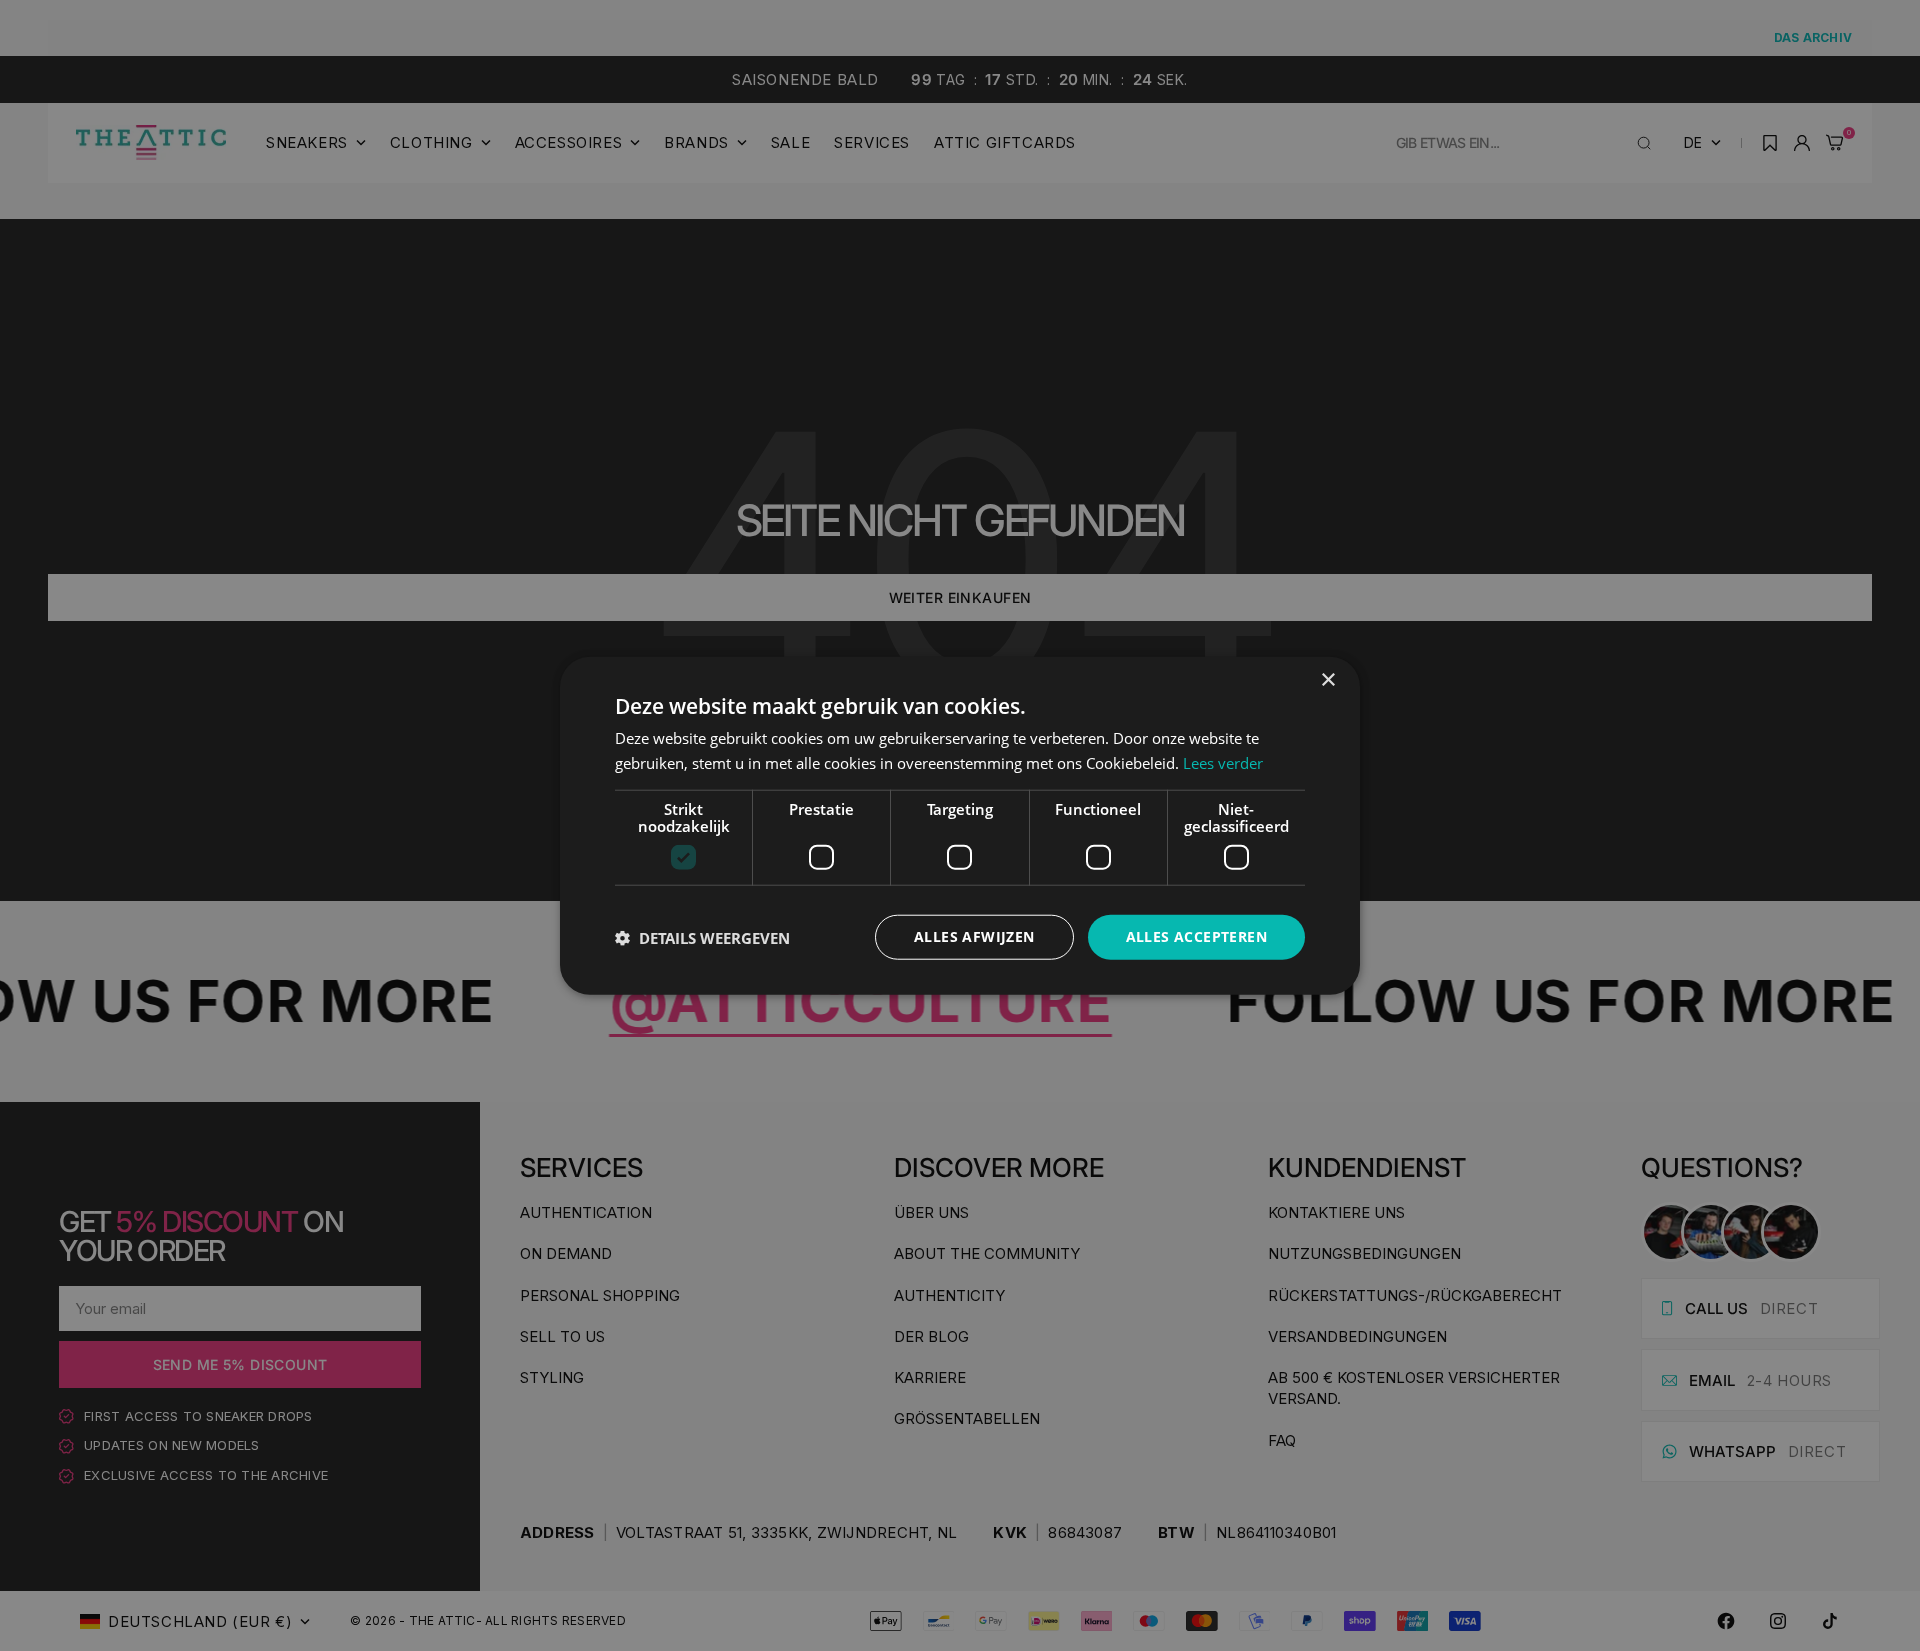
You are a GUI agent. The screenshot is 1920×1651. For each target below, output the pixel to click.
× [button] (1327, 679)
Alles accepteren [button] (1196, 936)
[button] (702, 937)
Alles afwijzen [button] (974, 936)
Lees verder (1223, 762)
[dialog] (960, 825)
